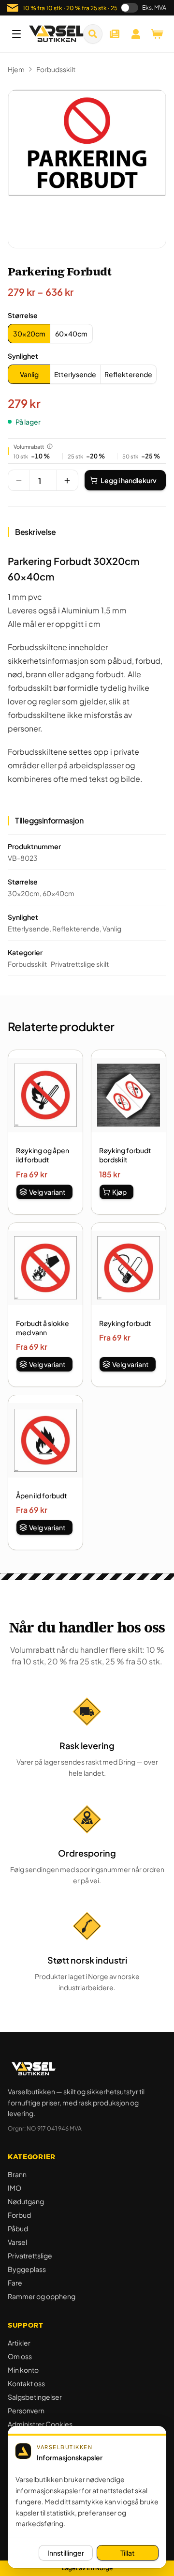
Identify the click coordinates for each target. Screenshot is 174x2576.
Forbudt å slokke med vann (43, 1328)
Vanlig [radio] (29, 374)
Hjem (16, 69)
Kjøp (119, 1192)
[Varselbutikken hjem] (57, 34)
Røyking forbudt (125, 1323)
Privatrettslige (30, 2256)
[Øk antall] (67, 481)
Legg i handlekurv (129, 480)
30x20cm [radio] (29, 334)
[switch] (130, 8)
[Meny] (16, 34)
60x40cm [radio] (71, 334)
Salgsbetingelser (35, 2397)
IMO (14, 2188)
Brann (17, 2174)
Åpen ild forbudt (42, 1495)
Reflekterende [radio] (128, 374)
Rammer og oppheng (42, 2296)
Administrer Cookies (40, 2424)
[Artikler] (115, 34)
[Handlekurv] (157, 34)
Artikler (19, 2343)
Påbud (18, 2228)
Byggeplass (27, 2269)
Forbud (19, 2215)
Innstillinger (66, 2553)
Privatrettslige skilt (80, 964)
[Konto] (136, 34)
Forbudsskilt (56, 69)
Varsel (17, 2242)
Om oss (20, 2356)
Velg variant (47, 1192)
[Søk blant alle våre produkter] (93, 34)
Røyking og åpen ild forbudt (43, 1155)
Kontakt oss (26, 2383)
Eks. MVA (154, 8)
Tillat (128, 2553)
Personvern (26, 2410)
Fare (15, 2283)
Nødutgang (26, 2201)
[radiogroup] (50, 334)
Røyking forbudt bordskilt (125, 1155)
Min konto (23, 2370)
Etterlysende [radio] (75, 374)
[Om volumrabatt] (50, 446)
